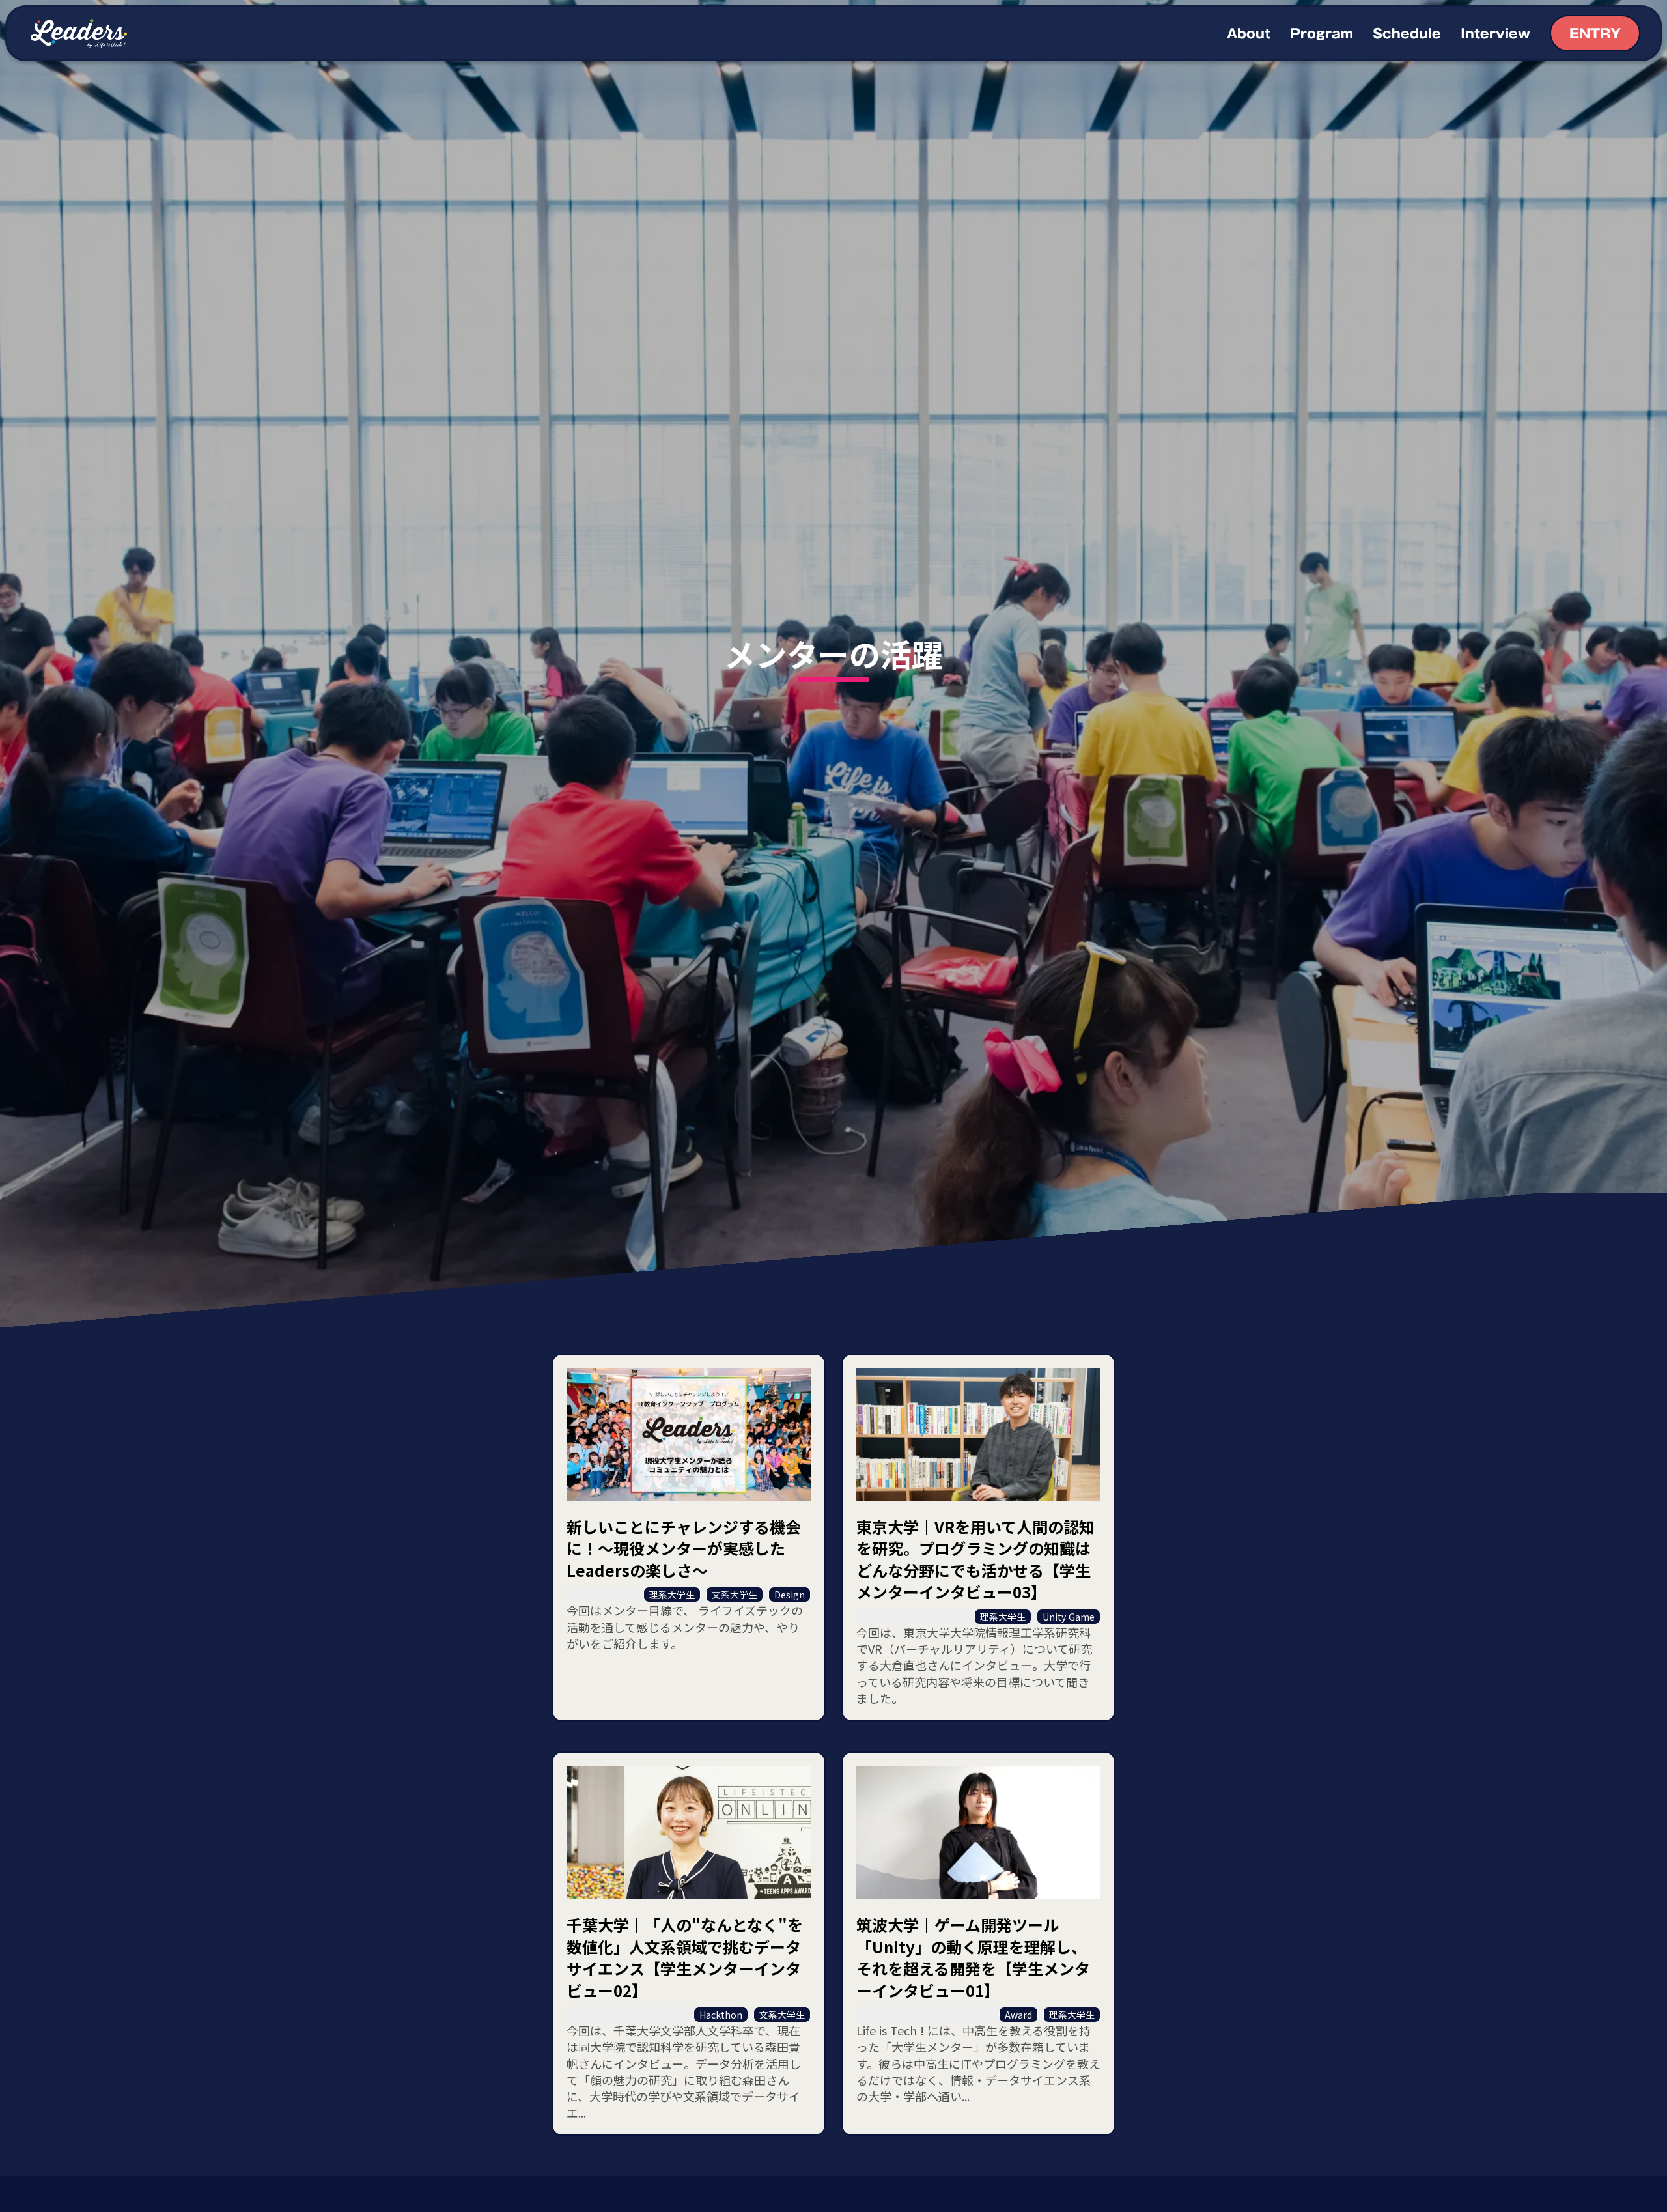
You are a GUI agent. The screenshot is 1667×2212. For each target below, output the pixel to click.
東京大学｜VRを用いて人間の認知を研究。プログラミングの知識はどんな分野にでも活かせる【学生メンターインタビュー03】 (975, 1559)
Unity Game (1069, 1617)
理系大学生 (672, 1595)
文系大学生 (735, 1595)
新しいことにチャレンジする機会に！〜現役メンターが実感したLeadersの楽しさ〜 (684, 1549)
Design (790, 1595)
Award (1018, 2015)
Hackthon (721, 2015)
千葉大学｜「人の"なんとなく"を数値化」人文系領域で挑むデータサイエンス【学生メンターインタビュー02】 (685, 1957)
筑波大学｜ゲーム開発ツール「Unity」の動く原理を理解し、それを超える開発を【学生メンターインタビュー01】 (973, 1957)
